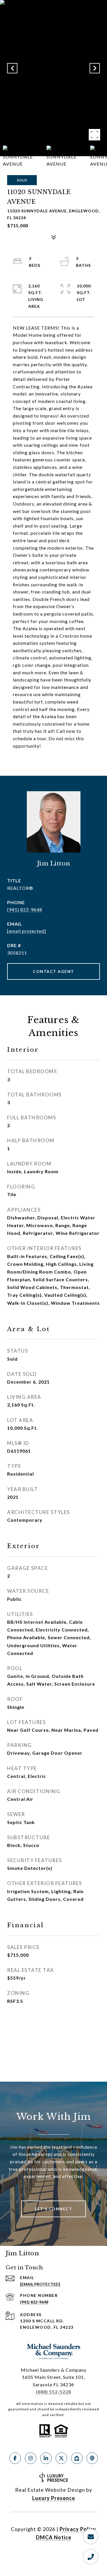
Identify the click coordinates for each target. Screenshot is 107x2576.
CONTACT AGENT (53, 971)
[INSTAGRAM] (31, 2458)
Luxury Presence (54, 2498)
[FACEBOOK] (15, 2458)
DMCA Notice (54, 2537)
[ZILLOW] (77, 2458)
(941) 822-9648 (25, 909)
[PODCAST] (92, 2458)
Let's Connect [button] (54, 2209)
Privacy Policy (78, 2529)
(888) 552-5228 (53, 2392)
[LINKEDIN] (46, 2458)
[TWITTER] (61, 2458)
